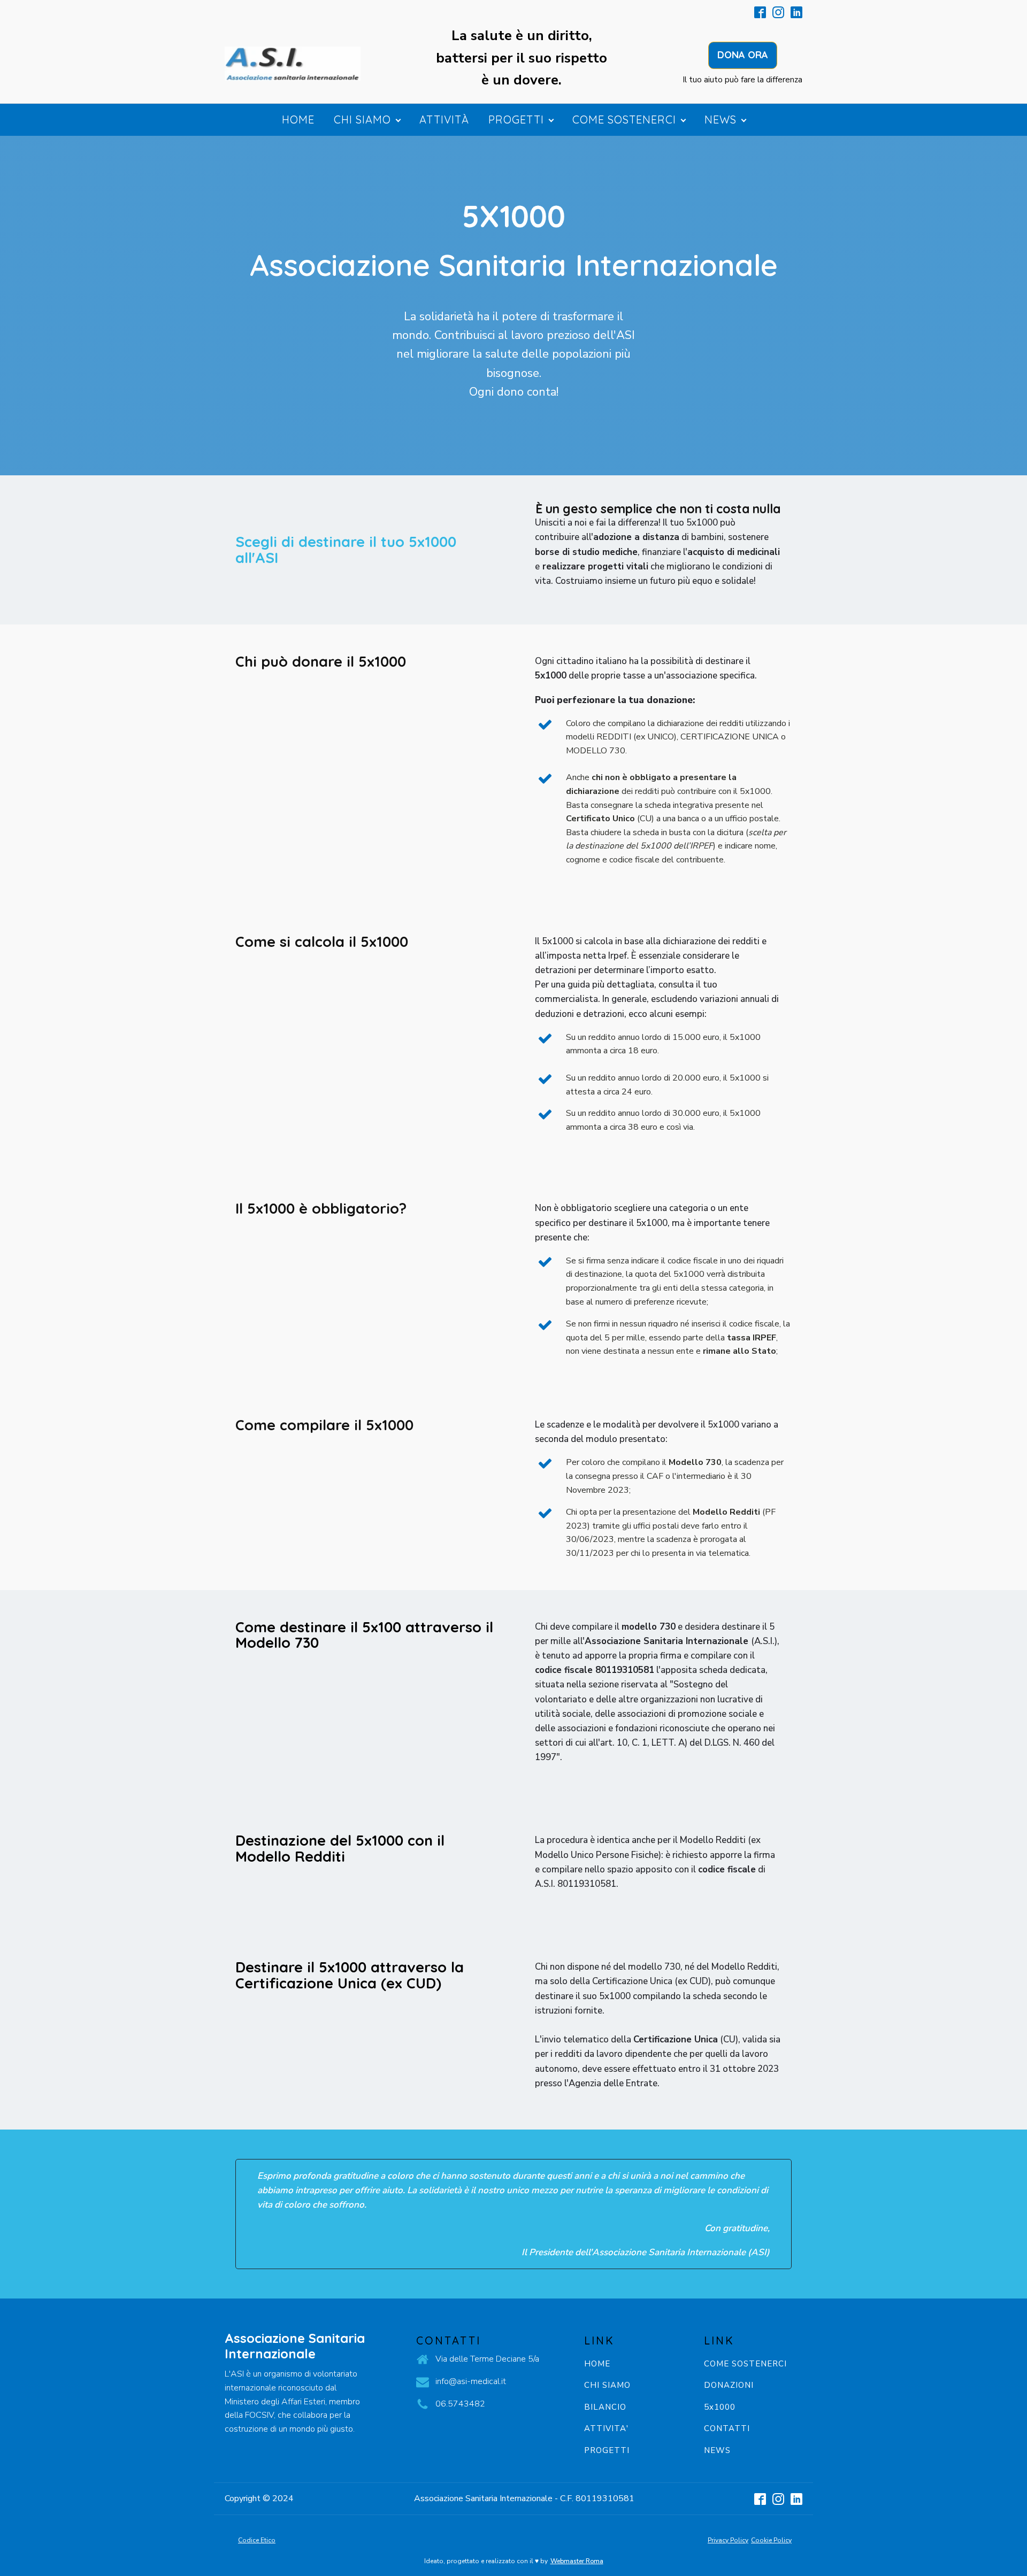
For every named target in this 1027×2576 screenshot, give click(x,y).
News (721, 119)
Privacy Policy (728, 2540)
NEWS (717, 2451)
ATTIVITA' (606, 2429)
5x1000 (720, 2407)
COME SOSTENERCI (745, 2364)
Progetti (516, 119)
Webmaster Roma (577, 2561)
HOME (597, 2364)
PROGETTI (607, 2451)
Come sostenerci (624, 119)
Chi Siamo (362, 119)
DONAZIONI (729, 2385)
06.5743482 (460, 2404)
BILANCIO (605, 2407)
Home (298, 119)
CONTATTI (727, 2429)
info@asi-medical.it (471, 2381)
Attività (444, 119)
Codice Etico (257, 2540)
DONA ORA (743, 55)
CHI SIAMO (607, 2385)
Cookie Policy (771, 2540)
